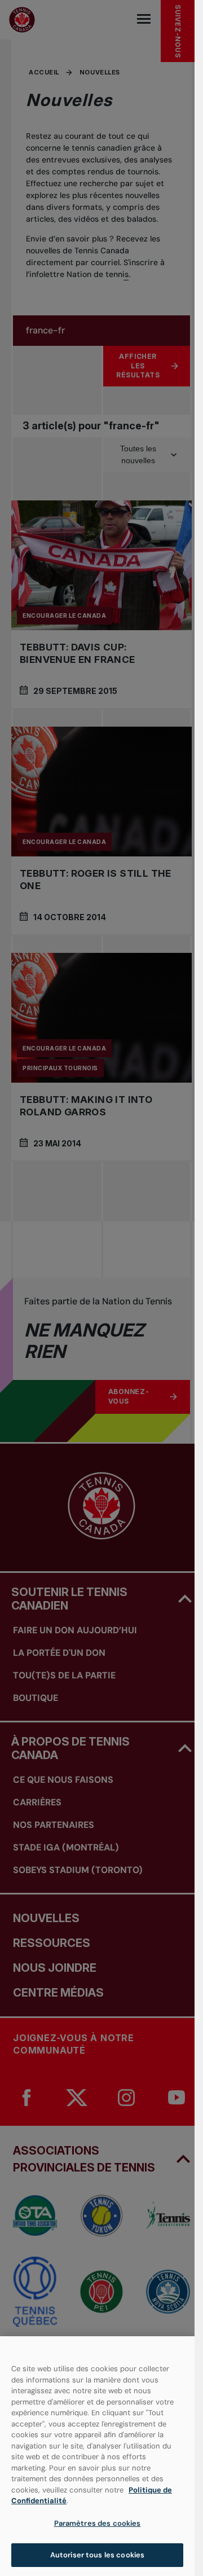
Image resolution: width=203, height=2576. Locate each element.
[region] (97, 2456)
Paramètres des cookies (98, 2523)
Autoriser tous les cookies (97, 2555)
